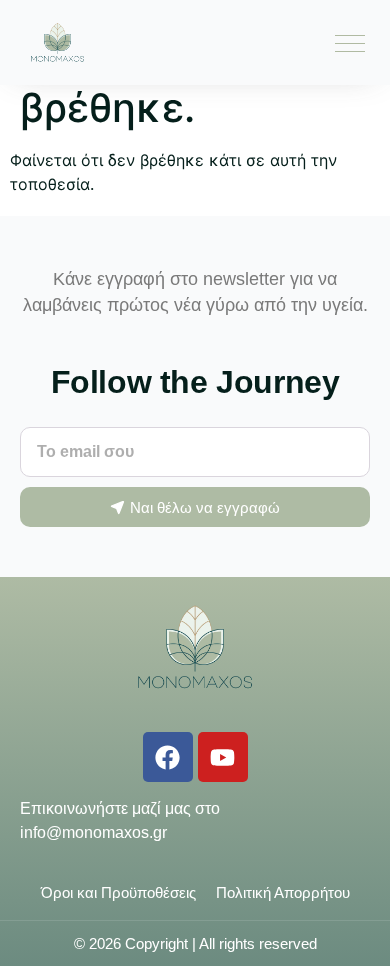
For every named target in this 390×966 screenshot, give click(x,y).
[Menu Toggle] (350, 43)
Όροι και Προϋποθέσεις (118, 892)
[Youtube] (223, 757)
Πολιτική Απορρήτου (283, 892)
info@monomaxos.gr (93, 832)
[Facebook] (168, 757)
